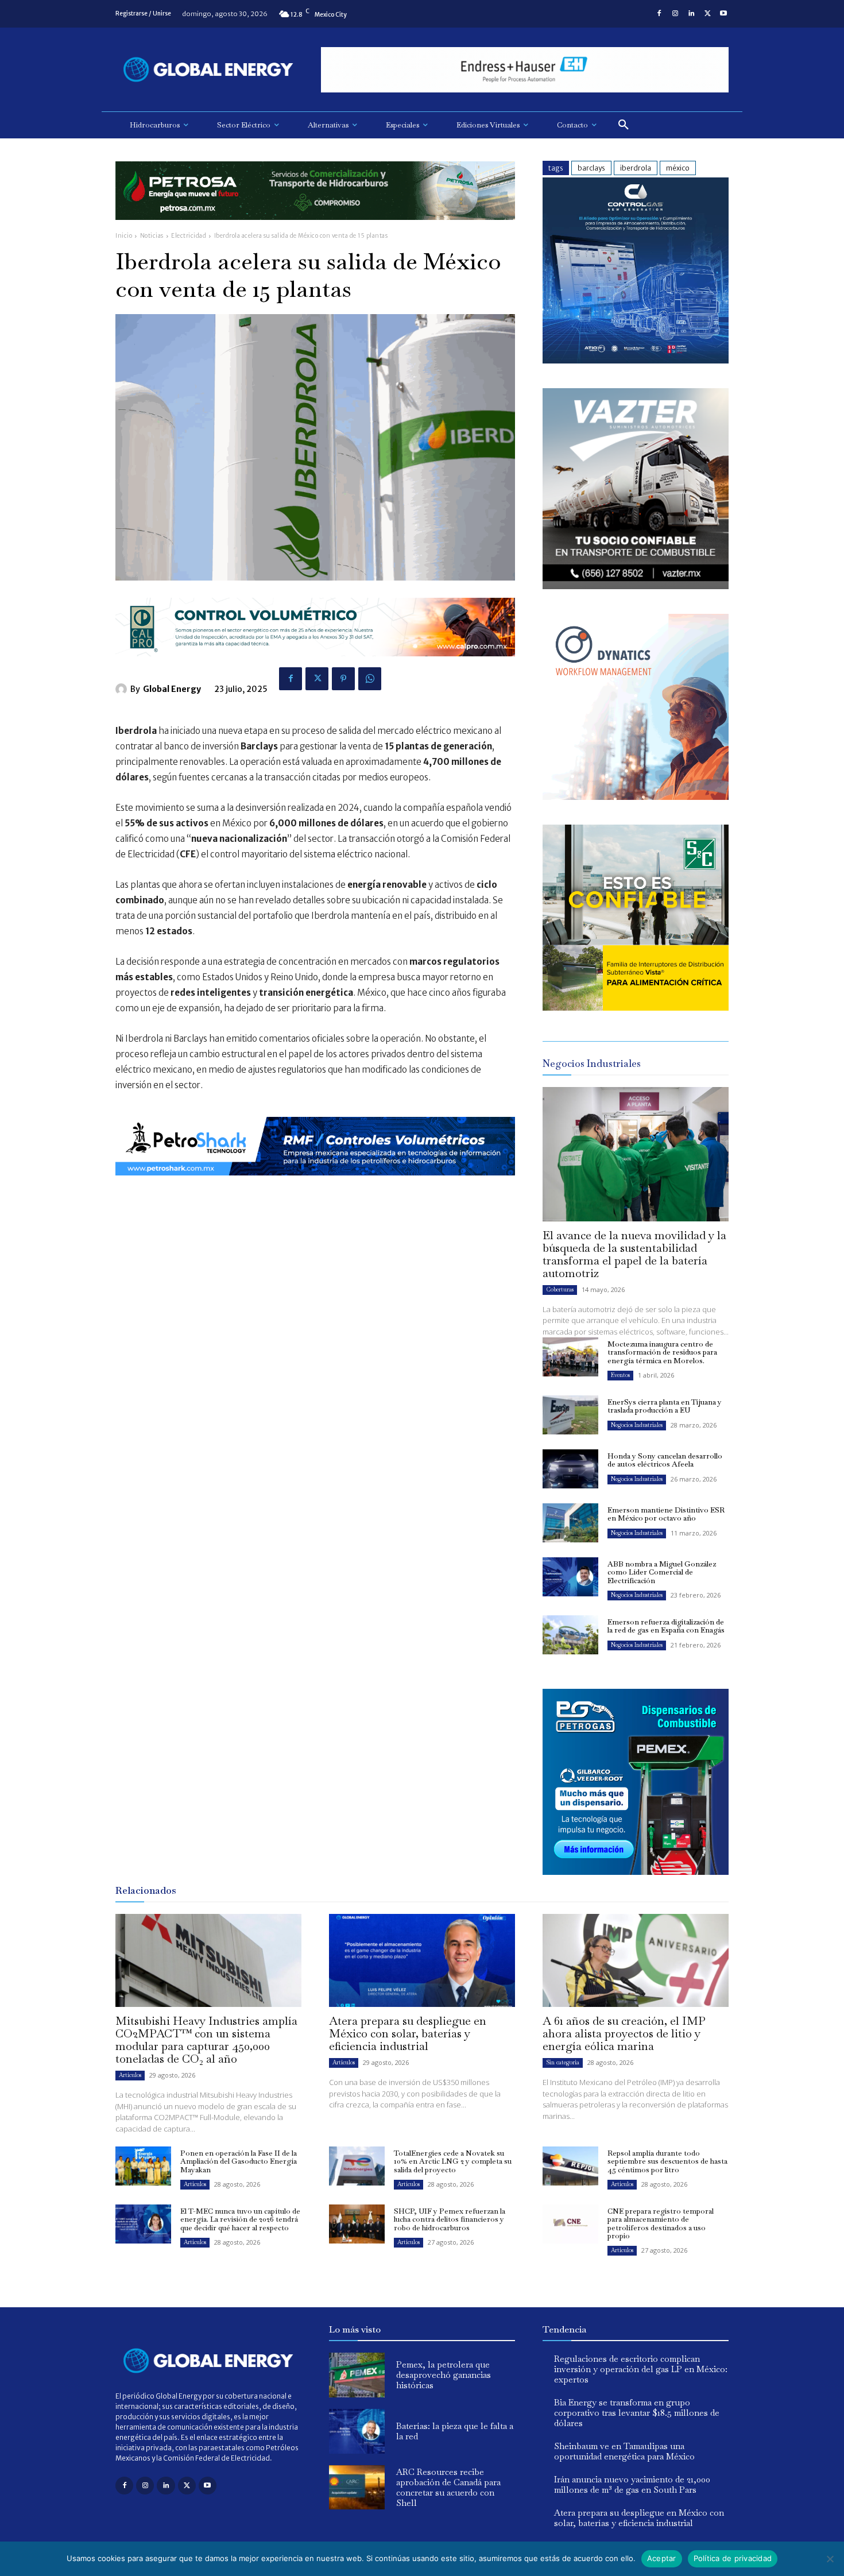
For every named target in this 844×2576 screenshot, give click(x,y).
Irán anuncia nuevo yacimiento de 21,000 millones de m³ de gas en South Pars (632, 2484)
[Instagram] (675, 14)
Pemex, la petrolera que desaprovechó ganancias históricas (444, 2375)
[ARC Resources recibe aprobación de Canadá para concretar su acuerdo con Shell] (357, 2488)
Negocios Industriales (637, 1425)
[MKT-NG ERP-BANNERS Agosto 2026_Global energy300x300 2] (636, 360)
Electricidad (189, 236)
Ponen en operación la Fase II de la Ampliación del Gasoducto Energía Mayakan (239, 2161)
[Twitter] (707, 14)
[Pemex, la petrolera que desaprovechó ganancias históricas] (357, 2375)
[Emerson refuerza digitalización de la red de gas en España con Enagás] (570, 1635)
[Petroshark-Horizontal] (315, 1184)
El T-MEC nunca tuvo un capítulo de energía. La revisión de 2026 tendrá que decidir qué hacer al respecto (240, 2219)
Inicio (124, 236)
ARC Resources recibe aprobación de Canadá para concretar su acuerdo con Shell (448, 2487)
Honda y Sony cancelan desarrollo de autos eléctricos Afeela (665, 1460)
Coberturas (560, 1289)
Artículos (130, 2075)
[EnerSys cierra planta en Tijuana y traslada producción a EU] (570, 1415)
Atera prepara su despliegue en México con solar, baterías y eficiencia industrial (408, 2033)
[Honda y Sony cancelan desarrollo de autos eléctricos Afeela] (570, 1469)
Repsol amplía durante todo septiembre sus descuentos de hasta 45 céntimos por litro (667, 2161)
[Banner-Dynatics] (636, 797)
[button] (624, 125)
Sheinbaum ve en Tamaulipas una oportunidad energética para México (624, 2451)
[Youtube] (723, 14)
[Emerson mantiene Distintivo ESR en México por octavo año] (570, 1523)
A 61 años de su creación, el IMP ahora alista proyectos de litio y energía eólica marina (624, 2033)
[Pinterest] (343, 679)
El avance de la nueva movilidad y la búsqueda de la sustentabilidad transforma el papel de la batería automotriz (634, 1254)
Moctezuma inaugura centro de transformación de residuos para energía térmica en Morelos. (662, 1352)
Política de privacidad (733, 2558)
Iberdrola (636, 168)
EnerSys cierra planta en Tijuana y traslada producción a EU (665, 1406)
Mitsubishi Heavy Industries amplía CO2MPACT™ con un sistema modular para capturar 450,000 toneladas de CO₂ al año (206, 2040)
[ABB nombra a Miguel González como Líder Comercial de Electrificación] (570, 1577)
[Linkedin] (691, 14)
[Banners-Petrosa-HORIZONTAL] (315, 229)
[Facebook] (659, 14)
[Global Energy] (123, 689)
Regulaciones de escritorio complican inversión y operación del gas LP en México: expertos (641, 2369)
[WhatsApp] (370, 679)
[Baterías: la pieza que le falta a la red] (357, 2431)
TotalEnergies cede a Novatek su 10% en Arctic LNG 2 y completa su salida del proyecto (453, 2161)
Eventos (620, 1375)
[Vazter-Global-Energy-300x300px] (636, 586)
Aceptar (662, 2558)
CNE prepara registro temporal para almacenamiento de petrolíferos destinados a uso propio (661, 2223)
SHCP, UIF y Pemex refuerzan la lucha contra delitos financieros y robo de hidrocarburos (450, 2219)
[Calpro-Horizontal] (315, 665)
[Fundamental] (525, 70)
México (678, 168)
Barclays (591, 168)
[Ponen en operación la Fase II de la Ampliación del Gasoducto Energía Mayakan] (143, 2166)
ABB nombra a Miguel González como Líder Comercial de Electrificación (662, 1572)
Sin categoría (563, 2062)
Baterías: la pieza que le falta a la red (455, 2431)
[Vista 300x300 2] (636, 1007)
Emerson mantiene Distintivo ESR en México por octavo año (666, 1514)
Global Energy (172, 689)
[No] (830, 2559)
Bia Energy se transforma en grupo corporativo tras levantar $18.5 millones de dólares (637, 2413)
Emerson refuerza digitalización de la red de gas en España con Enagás (666, 1626)
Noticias (152, 236)
